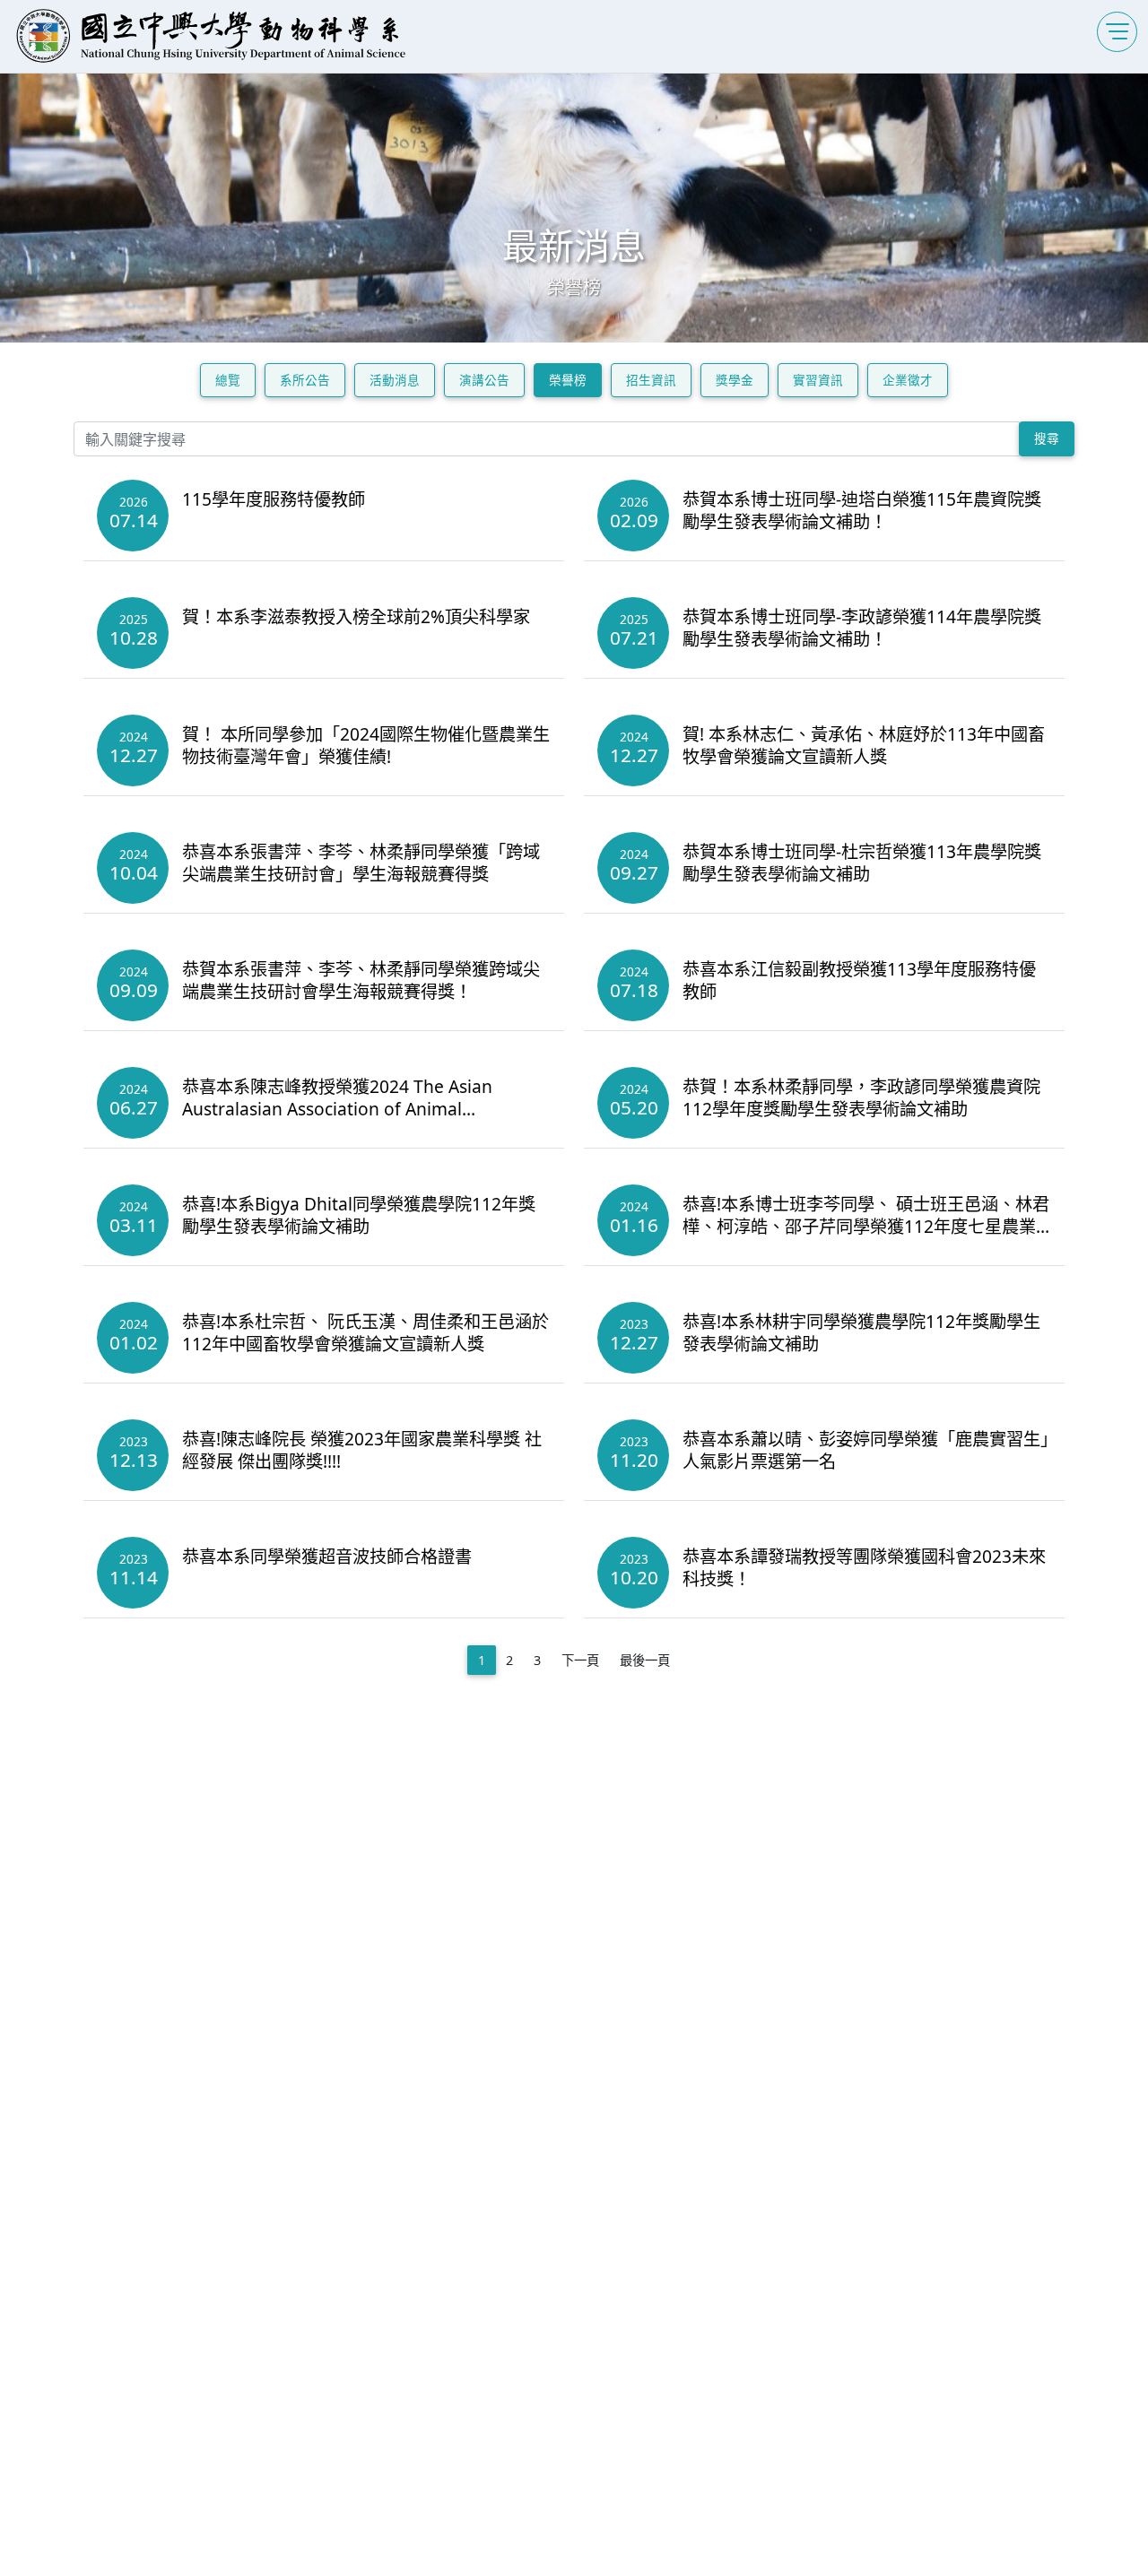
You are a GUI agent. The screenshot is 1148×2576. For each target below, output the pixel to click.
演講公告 (484, 380)
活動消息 (395, 380)
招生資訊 (651, 380)
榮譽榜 (568, 380)
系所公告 (305, 380)
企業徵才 (908, 380)
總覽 (228, 380)
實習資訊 (818, 380)
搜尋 (1047, 438)
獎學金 (735, 380)
